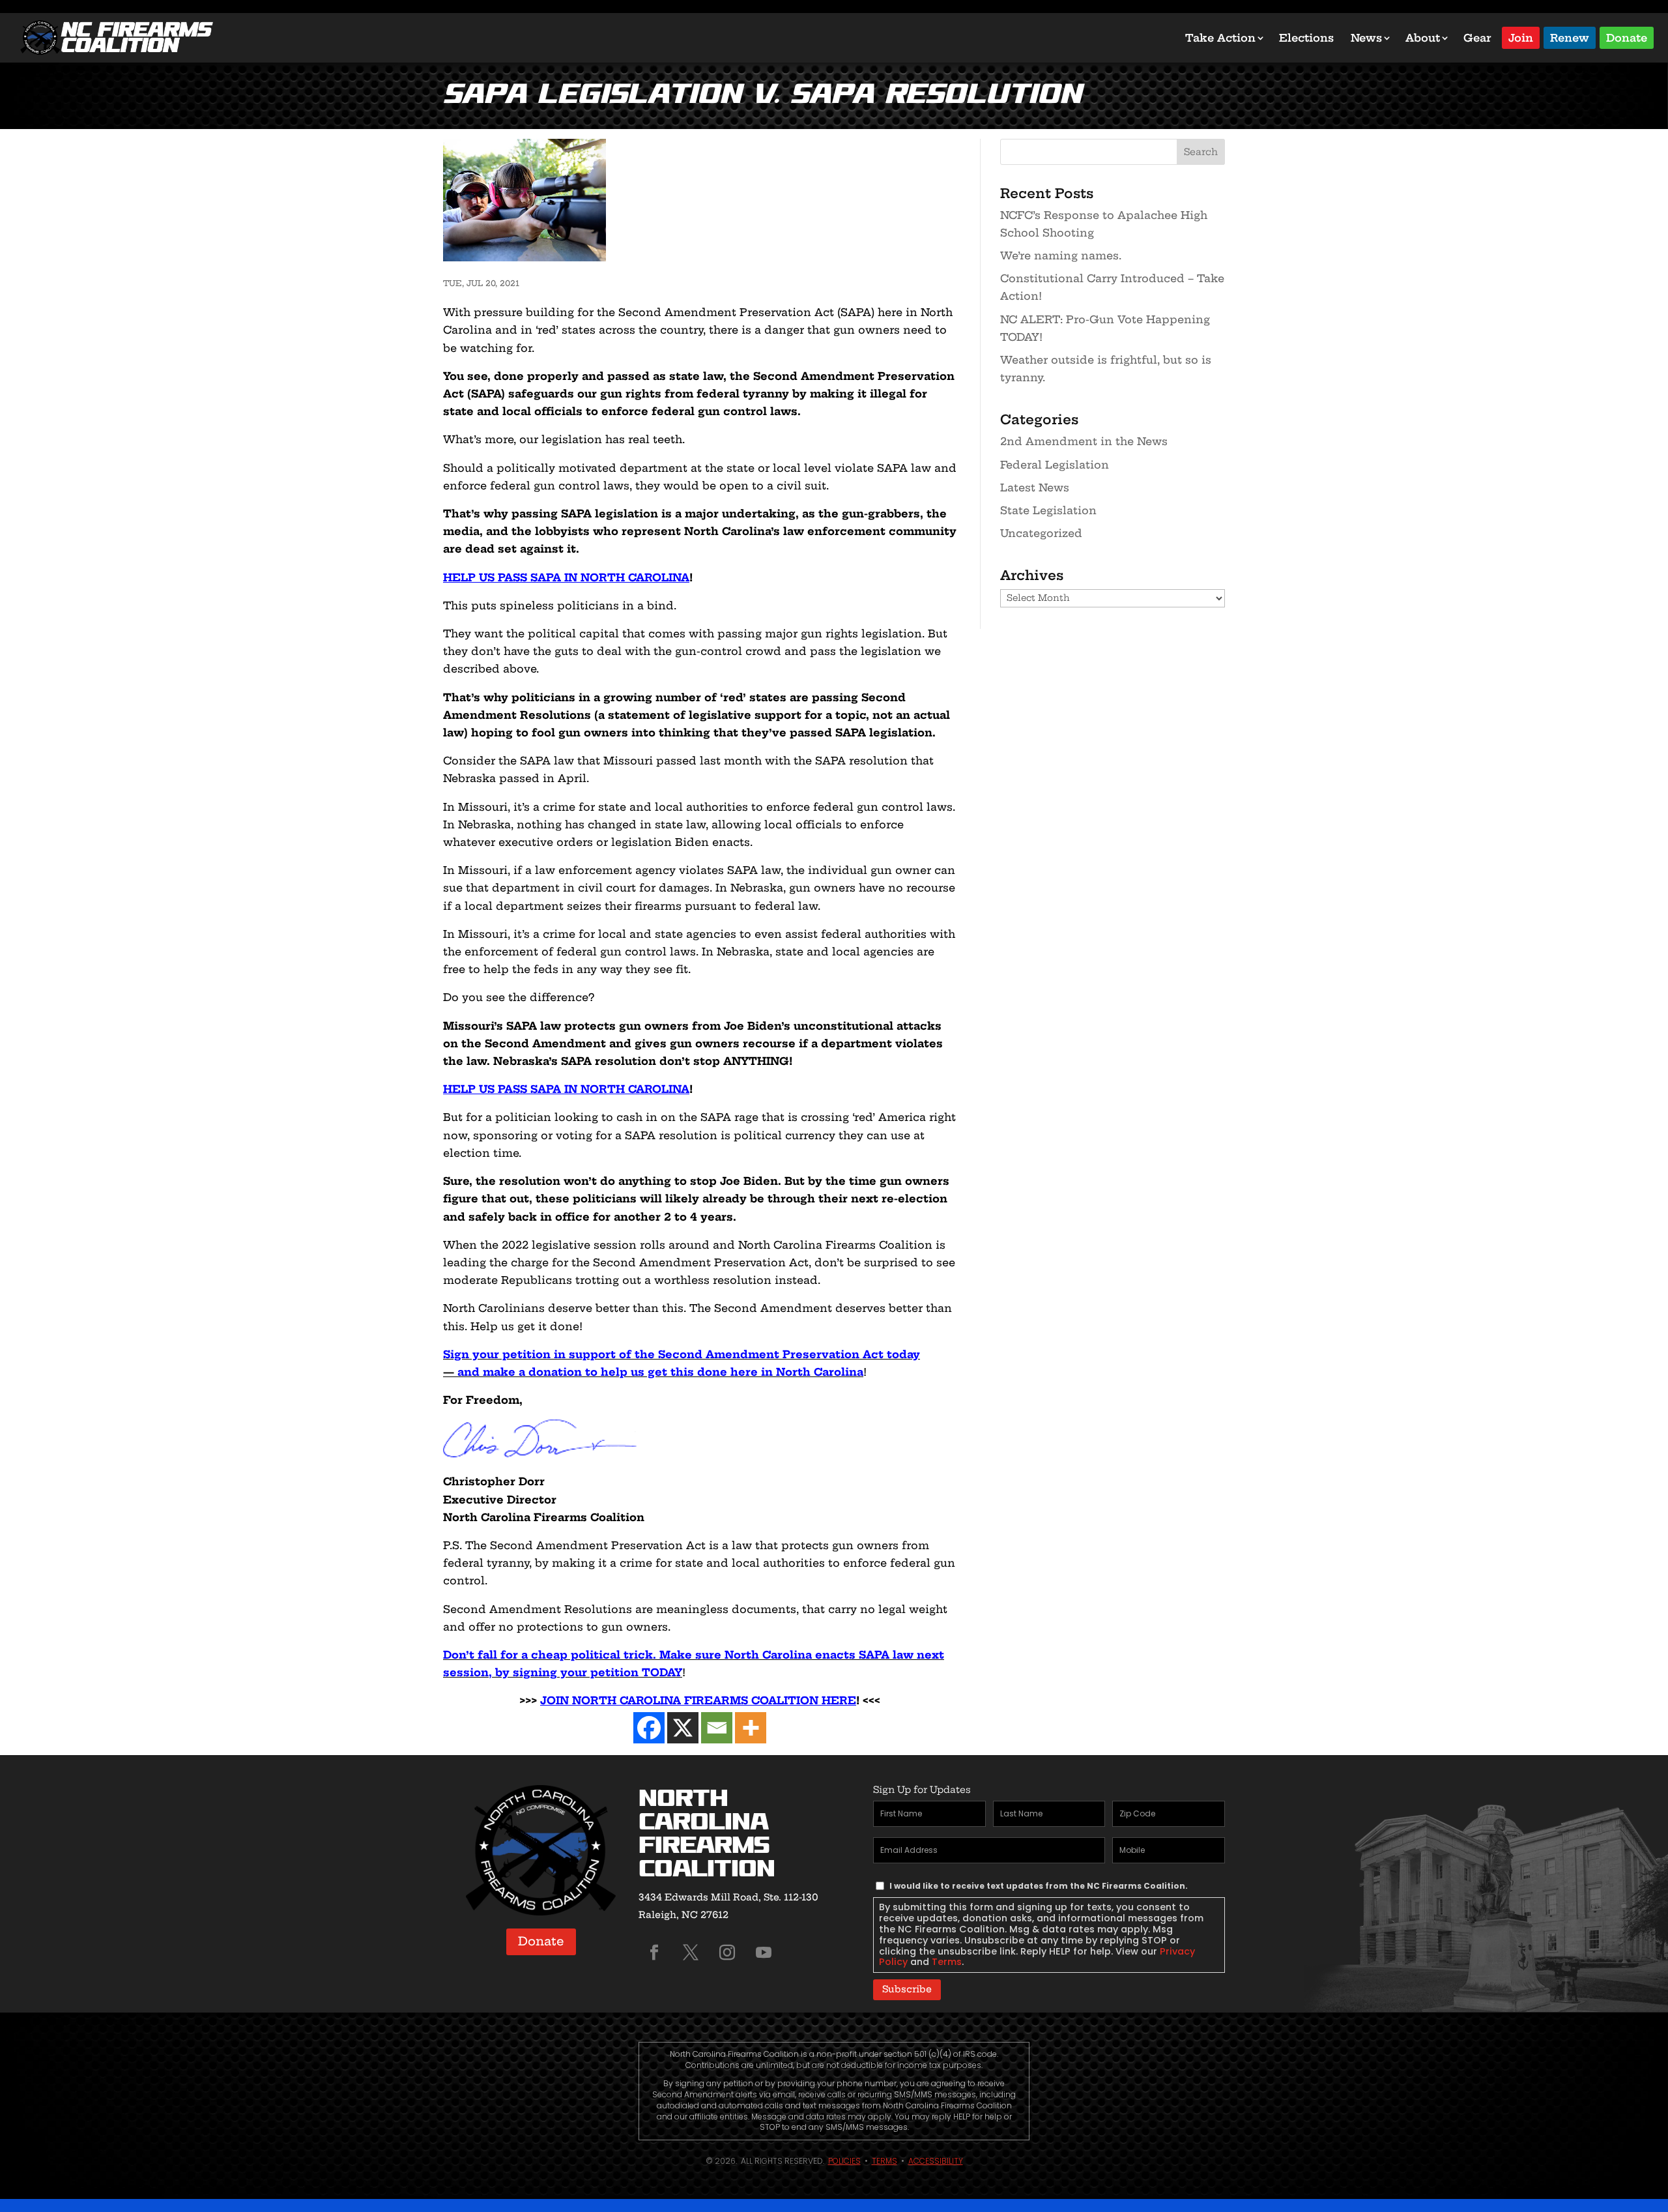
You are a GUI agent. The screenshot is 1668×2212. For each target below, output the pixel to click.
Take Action (1220, 38)
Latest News (1035, 488)
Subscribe (907, 1989)
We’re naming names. (1061, 255)
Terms (947, 1962)
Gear (1477, 38)
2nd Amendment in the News (1084, 441)
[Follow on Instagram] (727, 1953)
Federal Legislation (1055, 465)
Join (1521, 37)
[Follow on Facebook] (654, 1953)
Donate (1627, 37)
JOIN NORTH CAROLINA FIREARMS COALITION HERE (698, 1700)
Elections (1306, 38)
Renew (1570, 37)
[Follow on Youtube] (764, 1953)
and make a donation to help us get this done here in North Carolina (660, 1372)
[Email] (717, 1728)
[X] (683, 1728)
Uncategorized (1041, 533)
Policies (844, 2161)
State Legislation (1048, 510)
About (1423, 38)
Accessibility (936, 2161)
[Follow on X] (691, 1953)
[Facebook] (649, 1728)
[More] (751, 1728)
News (1366, 38)
